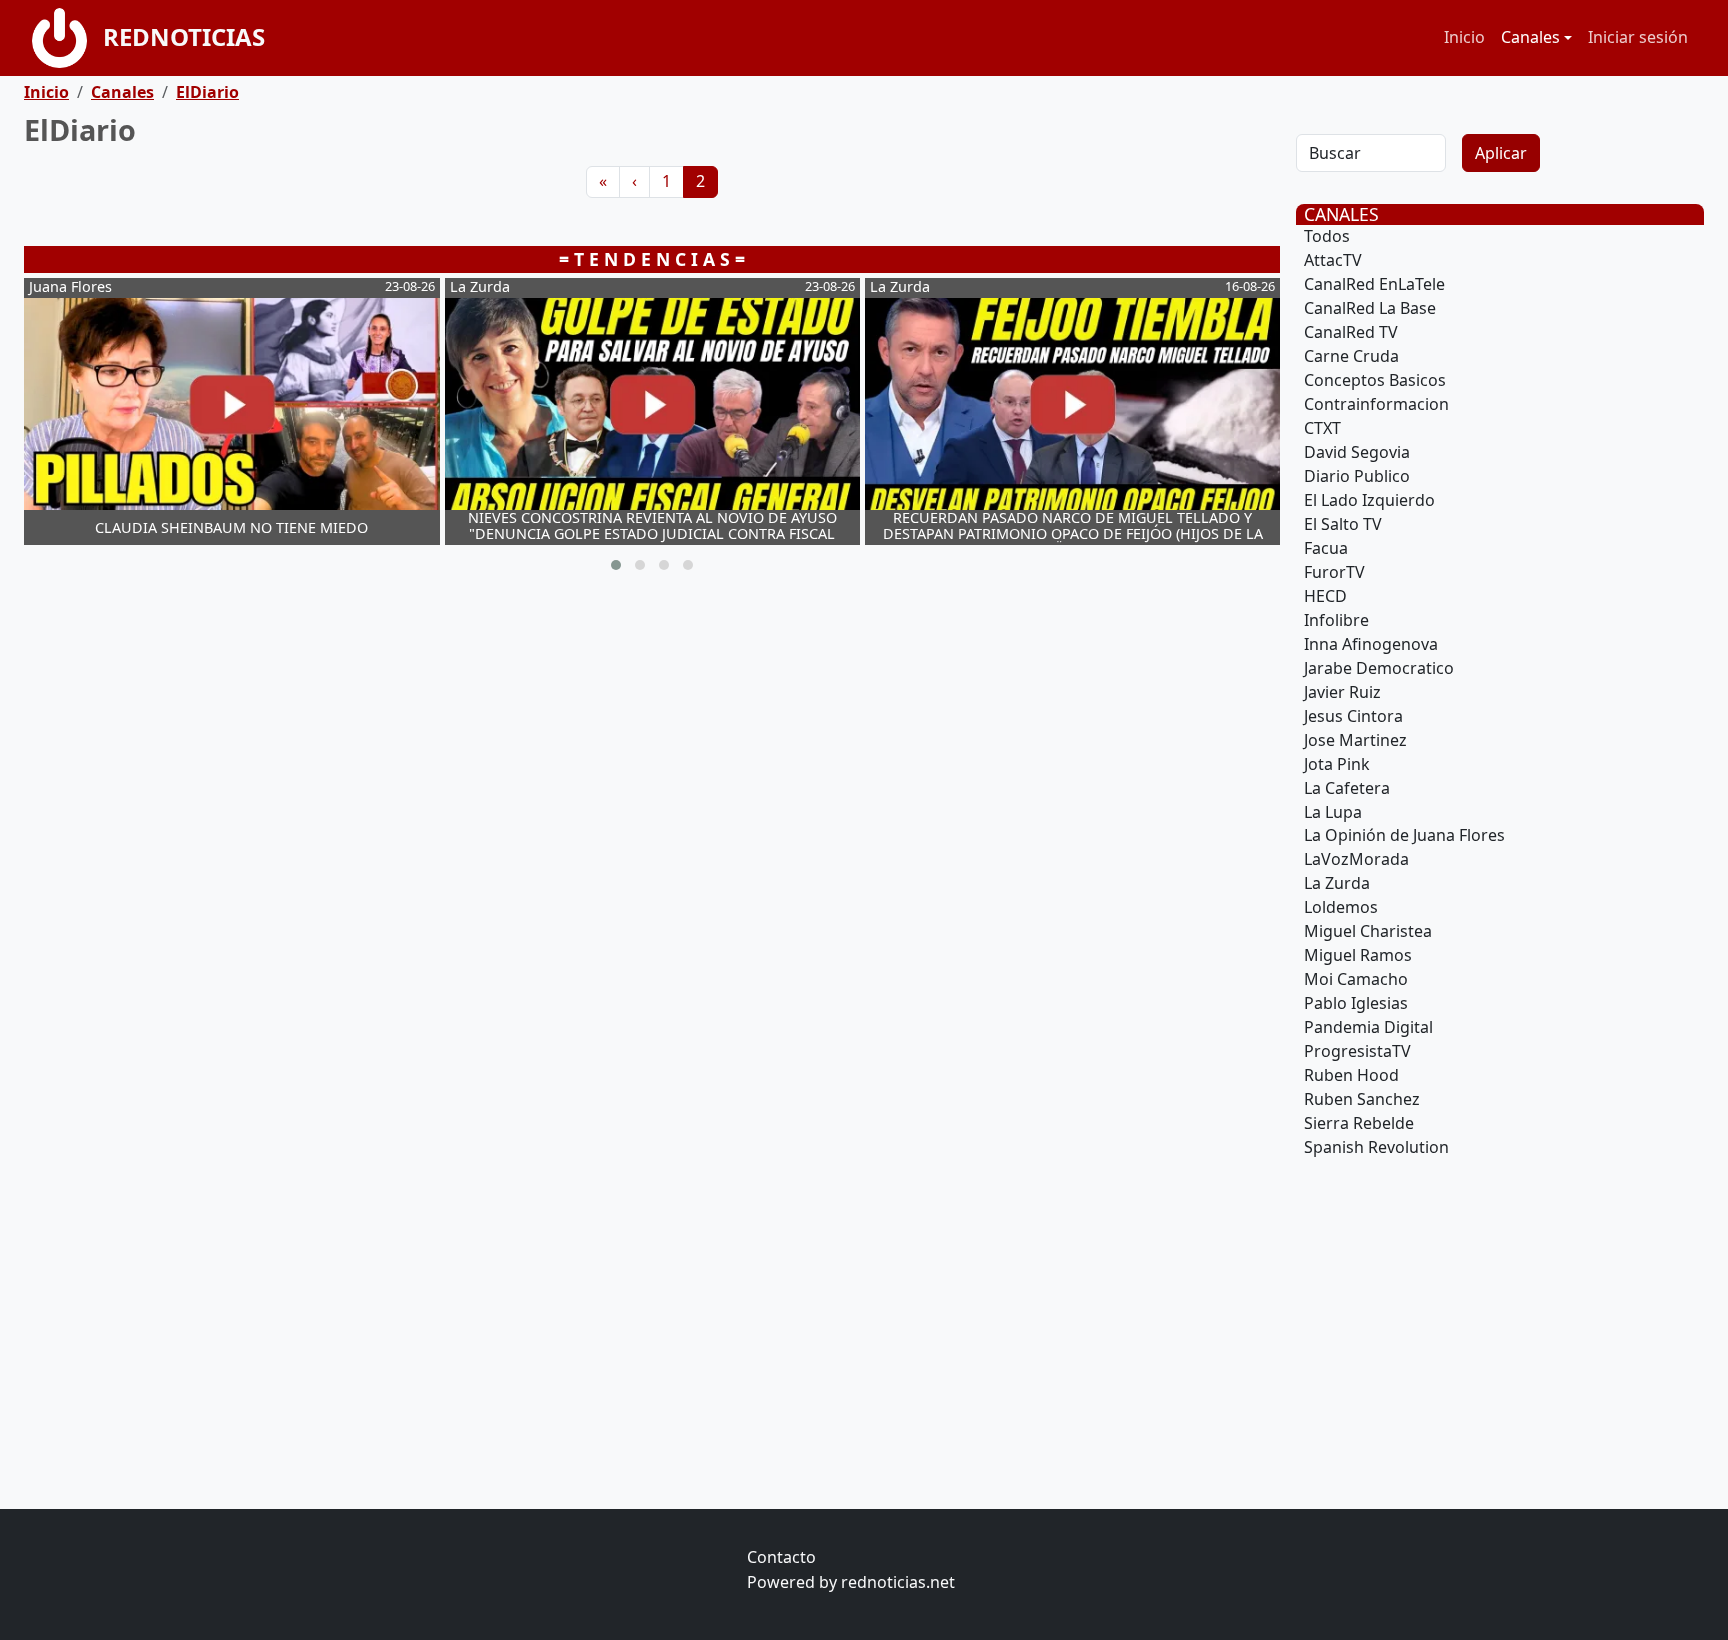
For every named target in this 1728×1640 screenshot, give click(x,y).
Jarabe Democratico (1379, 668)
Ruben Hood (1351, 1075)
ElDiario (207, 92)
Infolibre (1336, 620)
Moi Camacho (1356, 979)
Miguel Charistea (1368, 931)
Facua (1326, 548)
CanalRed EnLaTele (1374, 284)
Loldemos (1341, 907)
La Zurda (1337, 883)
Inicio (1464, 37)
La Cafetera (1347, 788)
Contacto (781, 1557)
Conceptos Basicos (1375, 380)
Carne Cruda (1351, 356)
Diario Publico (1357, 476)
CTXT (1322, 428)
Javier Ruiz (1342, 692)
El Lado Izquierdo (1369, 500)
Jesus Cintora (1353, 716)
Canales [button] (1530, 37)
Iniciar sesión (1638, 37)
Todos (1327, 236)
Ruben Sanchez (1362, 1099)
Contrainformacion (1376, 404)
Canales (122, 92)
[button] (616, 565)
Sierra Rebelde (1359, 1123)
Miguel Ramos (1358, 955)
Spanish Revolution (1376, 1147)
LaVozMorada (1356, 859)
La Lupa (1333, 812)
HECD (1325, 596)
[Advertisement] (624, 754)
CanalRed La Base (1370, 308)
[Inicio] (67, 38)
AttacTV (1333, 260)
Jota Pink (1337, 764)
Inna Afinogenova (1371, 644)
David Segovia (1357, 452)
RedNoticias (184, 36)
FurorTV (1334, 572)
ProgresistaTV (1357, 1051)
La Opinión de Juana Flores (1404, 835)
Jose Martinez (1355, 740)
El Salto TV (1343, 524)
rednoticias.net (898, 1582)
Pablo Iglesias (1356, 1003)
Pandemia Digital (1368, 1027)
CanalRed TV (1351, 332)
